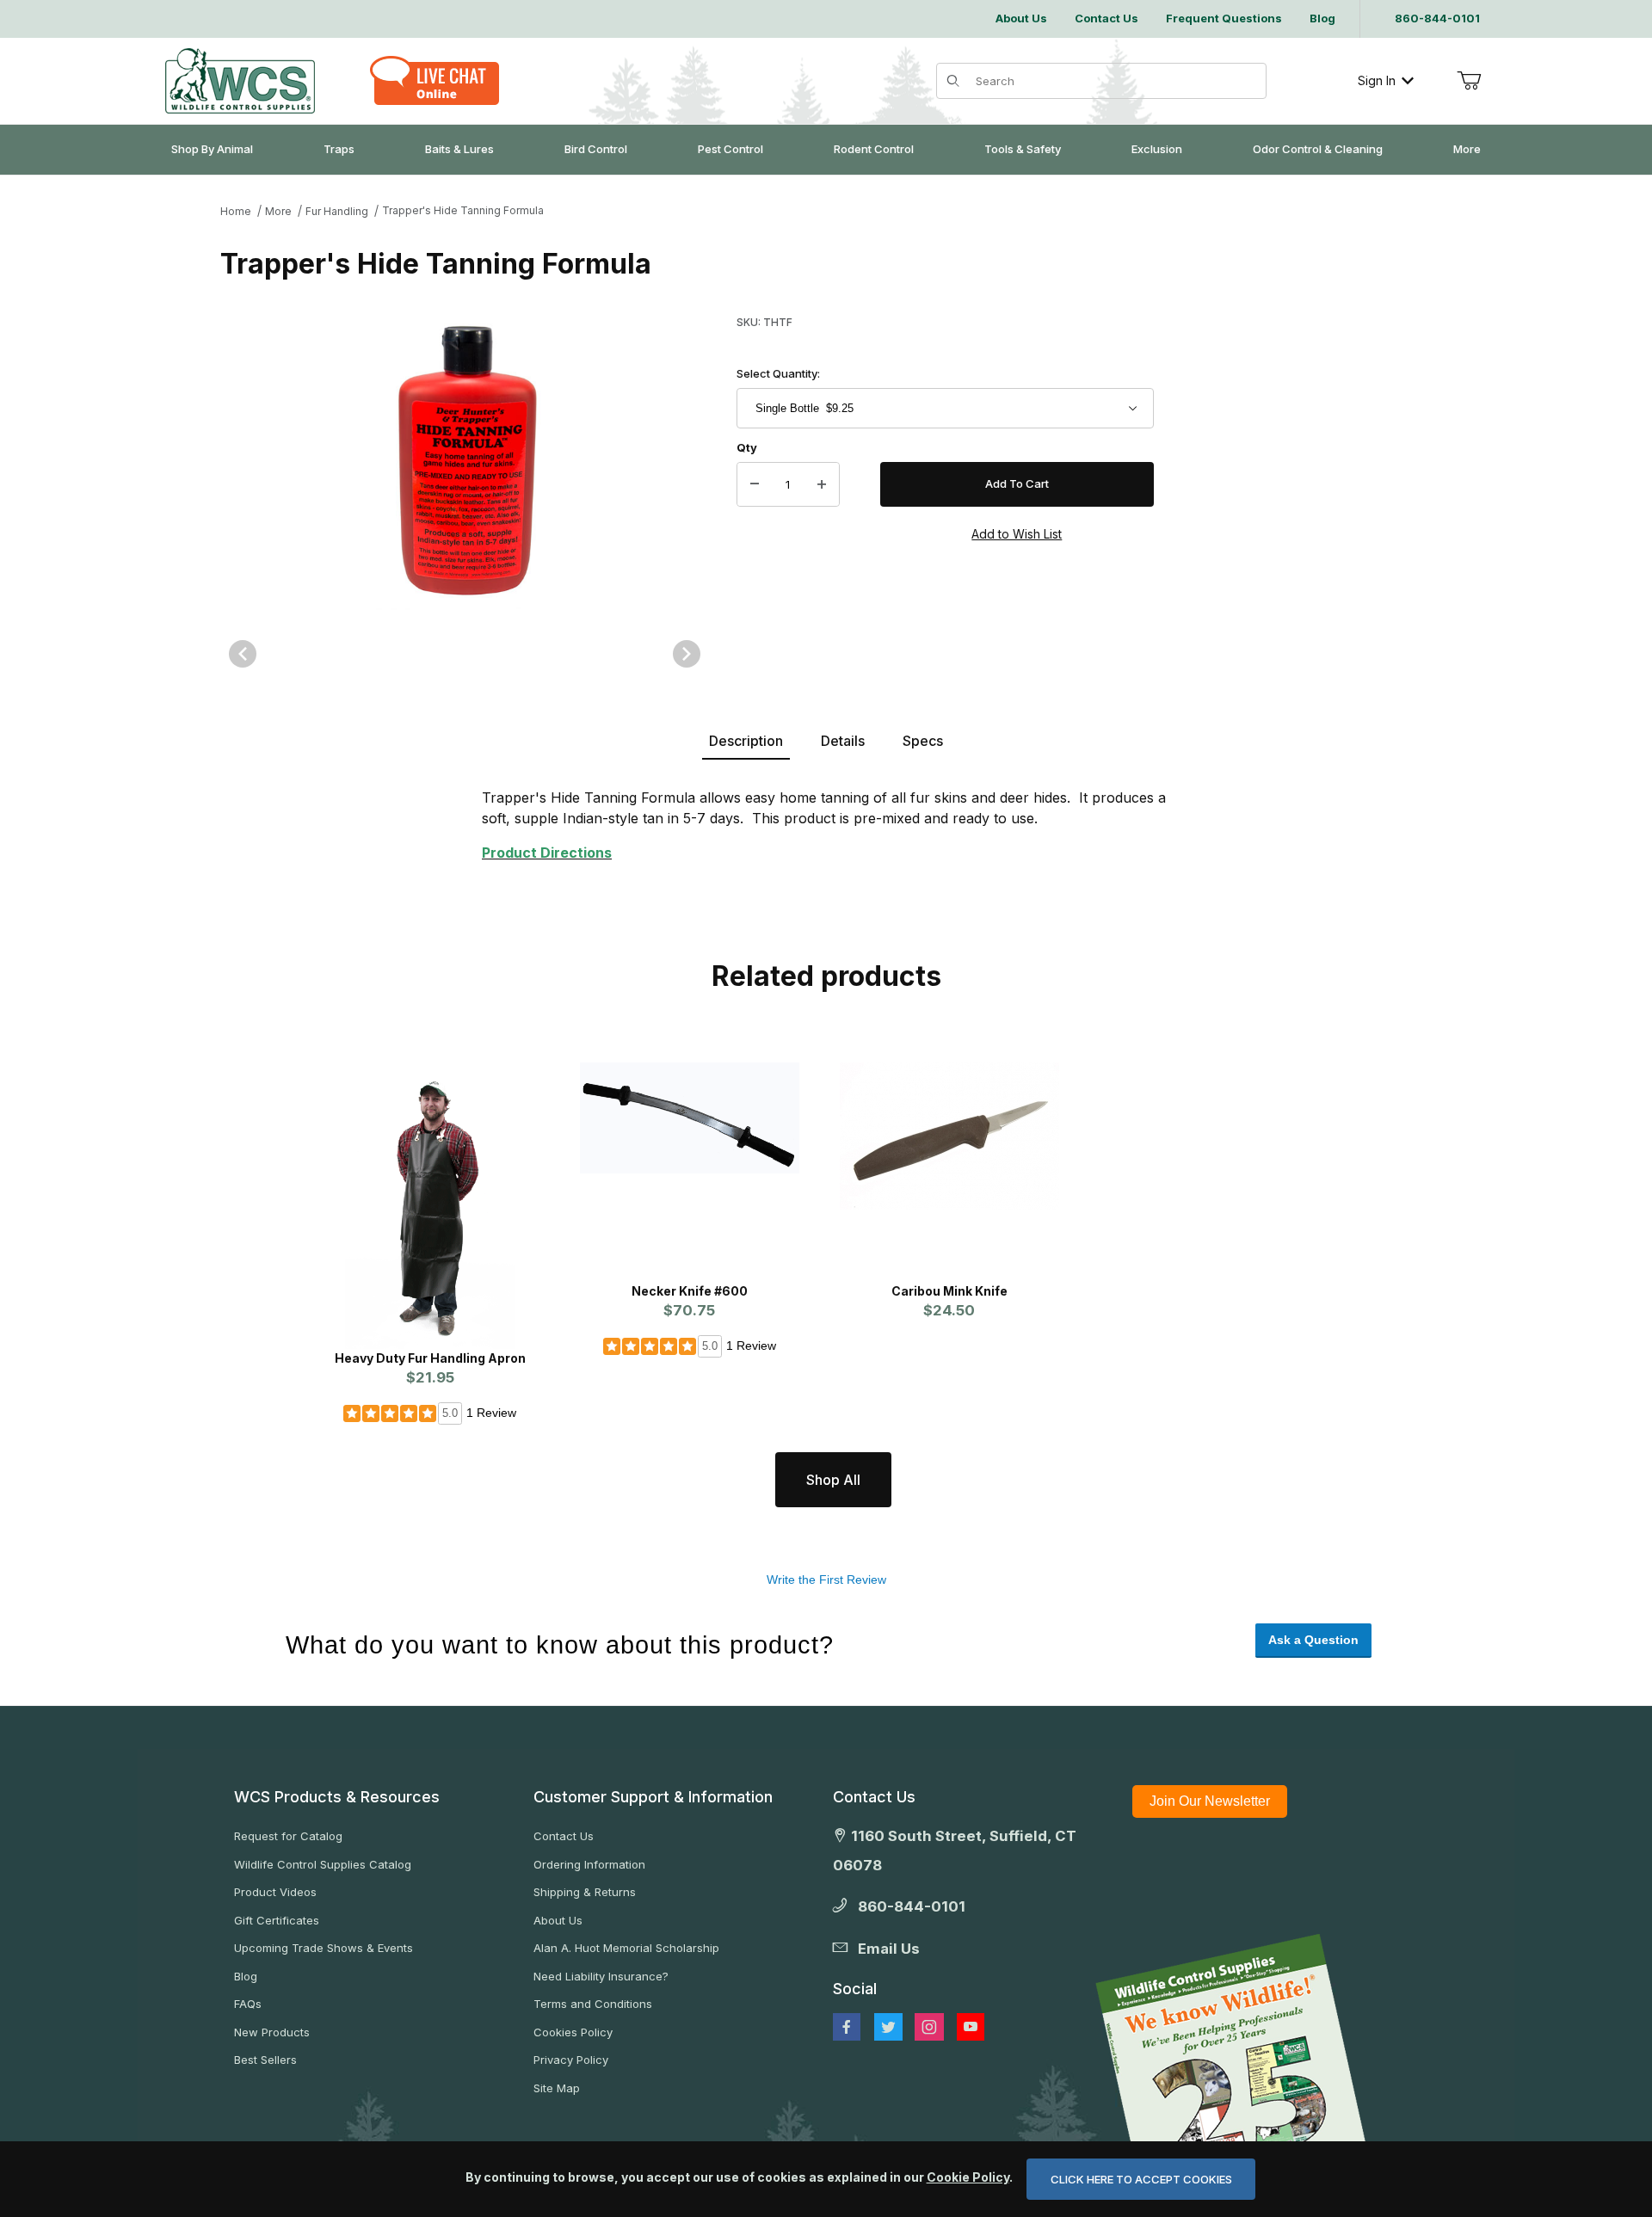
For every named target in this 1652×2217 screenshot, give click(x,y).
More (278, 211)
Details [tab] (843, 741)
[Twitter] (888, 2027)
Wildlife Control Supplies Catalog (323, 1864)
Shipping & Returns (585, 1892)
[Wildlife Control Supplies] (240, 81)
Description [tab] (746, 741)
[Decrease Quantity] (755, 484)
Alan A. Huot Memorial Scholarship (626, 1948)
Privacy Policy (571, 2060)
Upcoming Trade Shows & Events (324, 1948)
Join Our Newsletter (1210, 1801)
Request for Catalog (288, 1836)
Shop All (833, 1480)
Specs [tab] (923, 741)
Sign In (1377, 80)
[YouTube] (971, 2027)
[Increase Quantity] (822, 484)
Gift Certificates (277, 1920)
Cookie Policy (968, 2177)
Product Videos (275, 1892)
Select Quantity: (778, 373)
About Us (558, 1920)
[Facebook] (847, 2027)
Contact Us (564, 1836)
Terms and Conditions (593, 2004)
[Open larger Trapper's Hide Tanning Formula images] (465, 459)
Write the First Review (826, 1580)
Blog (246, 1976)
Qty (747, 447)
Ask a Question (1313, 1640)
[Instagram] (929, 2027)
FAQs (248, 2004)
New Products (272, 2032)
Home (236, 211)
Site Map (557, 2088)
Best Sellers (265, 2060)
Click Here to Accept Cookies (1141, 2179)
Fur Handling (337, 211)
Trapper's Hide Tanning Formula (463, 210)
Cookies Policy (573, 2032)
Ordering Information (589, 1864)
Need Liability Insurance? (601, 1976)
